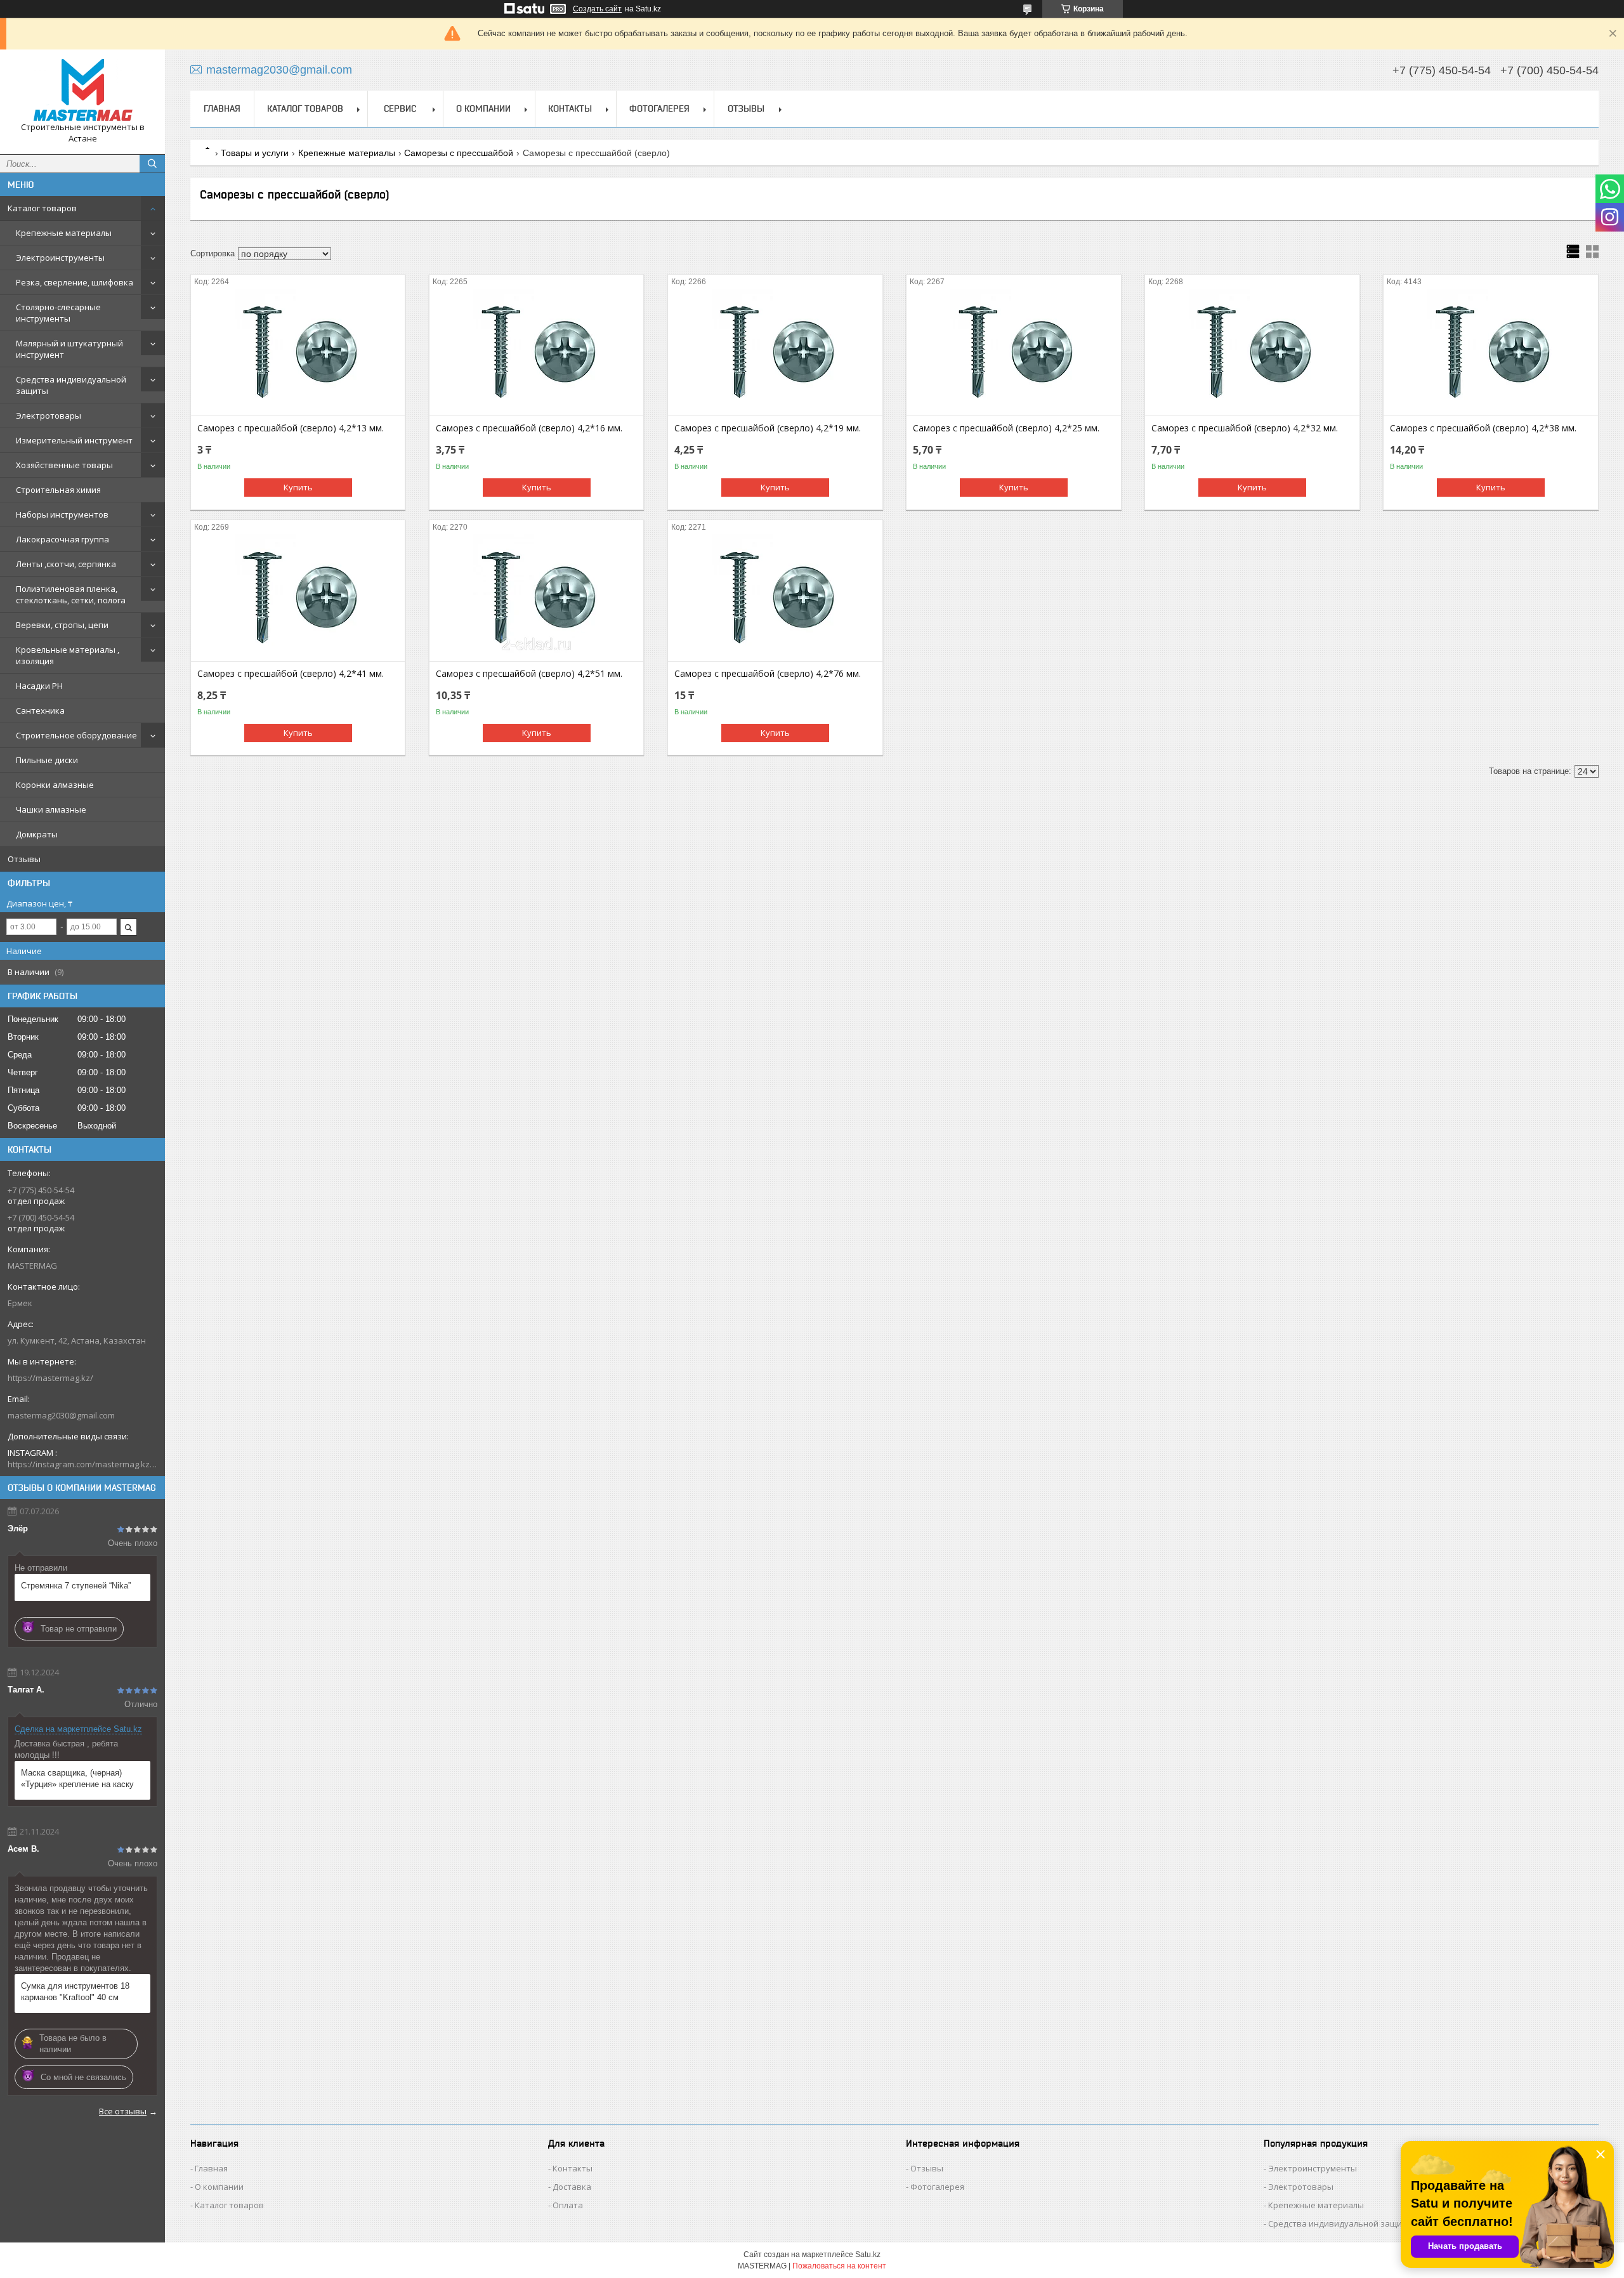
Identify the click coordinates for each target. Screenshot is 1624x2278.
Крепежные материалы (64, 233)
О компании (483, 108)
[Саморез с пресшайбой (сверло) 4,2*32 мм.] (1252, 352)
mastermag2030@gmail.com (61, 1415)
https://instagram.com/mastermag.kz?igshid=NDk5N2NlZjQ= (82, 1464)
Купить (298, 487)
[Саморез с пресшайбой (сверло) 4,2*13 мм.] (298, 352)
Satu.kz (868, 2255)
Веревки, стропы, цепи (62, 625)
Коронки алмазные (55, 785)
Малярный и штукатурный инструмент (69, 349)
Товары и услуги (255, 153)
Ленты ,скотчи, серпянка (66, 564)
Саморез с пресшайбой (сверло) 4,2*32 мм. (1245, 428)
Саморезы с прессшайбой (459, 153)
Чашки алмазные (51, 809)
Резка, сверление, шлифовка (75, 282)
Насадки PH (39, 686)
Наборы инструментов (62, 514)
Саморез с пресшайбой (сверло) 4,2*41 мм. (291, 674)
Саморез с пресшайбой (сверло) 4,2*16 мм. (529, 428)
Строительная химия (58, 490)
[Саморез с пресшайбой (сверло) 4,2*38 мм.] (1490, 352)
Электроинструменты (60, 258)
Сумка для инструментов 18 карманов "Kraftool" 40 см (75, 1992)
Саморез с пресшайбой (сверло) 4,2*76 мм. (768, 674)
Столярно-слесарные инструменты (58, 313)
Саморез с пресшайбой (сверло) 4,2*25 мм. (1006, 428)
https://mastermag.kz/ (50, 1378)
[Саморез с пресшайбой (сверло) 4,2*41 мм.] (298, 598)
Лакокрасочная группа (62, 539)
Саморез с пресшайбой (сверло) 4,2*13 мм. (291, 428)
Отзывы (24, 859)
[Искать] (152, 164)
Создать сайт (597, 9)
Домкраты (37, 834)
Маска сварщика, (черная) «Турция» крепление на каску (77, 1778)
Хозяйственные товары (64, 465)
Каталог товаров (42, 208)
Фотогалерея (659, 108)
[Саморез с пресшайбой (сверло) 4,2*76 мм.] (775, 598)
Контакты (570, 108)
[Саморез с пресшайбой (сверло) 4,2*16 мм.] (536, 352)
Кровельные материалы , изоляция (68, 655)
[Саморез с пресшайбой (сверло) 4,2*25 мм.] (1013, 352)
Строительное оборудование (76, 735)
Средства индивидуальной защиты (71, 385)
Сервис (400, 108)
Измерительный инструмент (74, 440)
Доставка (572, 2187)
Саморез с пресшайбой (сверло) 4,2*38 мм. (1483, 428)
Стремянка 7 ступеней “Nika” (76, 1586)
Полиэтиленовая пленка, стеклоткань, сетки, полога (71, 594)
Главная (222, 108)
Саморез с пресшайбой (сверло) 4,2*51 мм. (529, 674)
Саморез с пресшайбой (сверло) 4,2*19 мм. (768, 428)
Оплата (568, 2205)
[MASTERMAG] (82, 90)
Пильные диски (47, 760)
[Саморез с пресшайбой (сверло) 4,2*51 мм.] (536, 598)
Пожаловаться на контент (839, 2266)
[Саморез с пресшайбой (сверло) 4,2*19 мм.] (775, 352)
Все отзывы (123, 2111)
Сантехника (40, 710)
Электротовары (49, 416)
